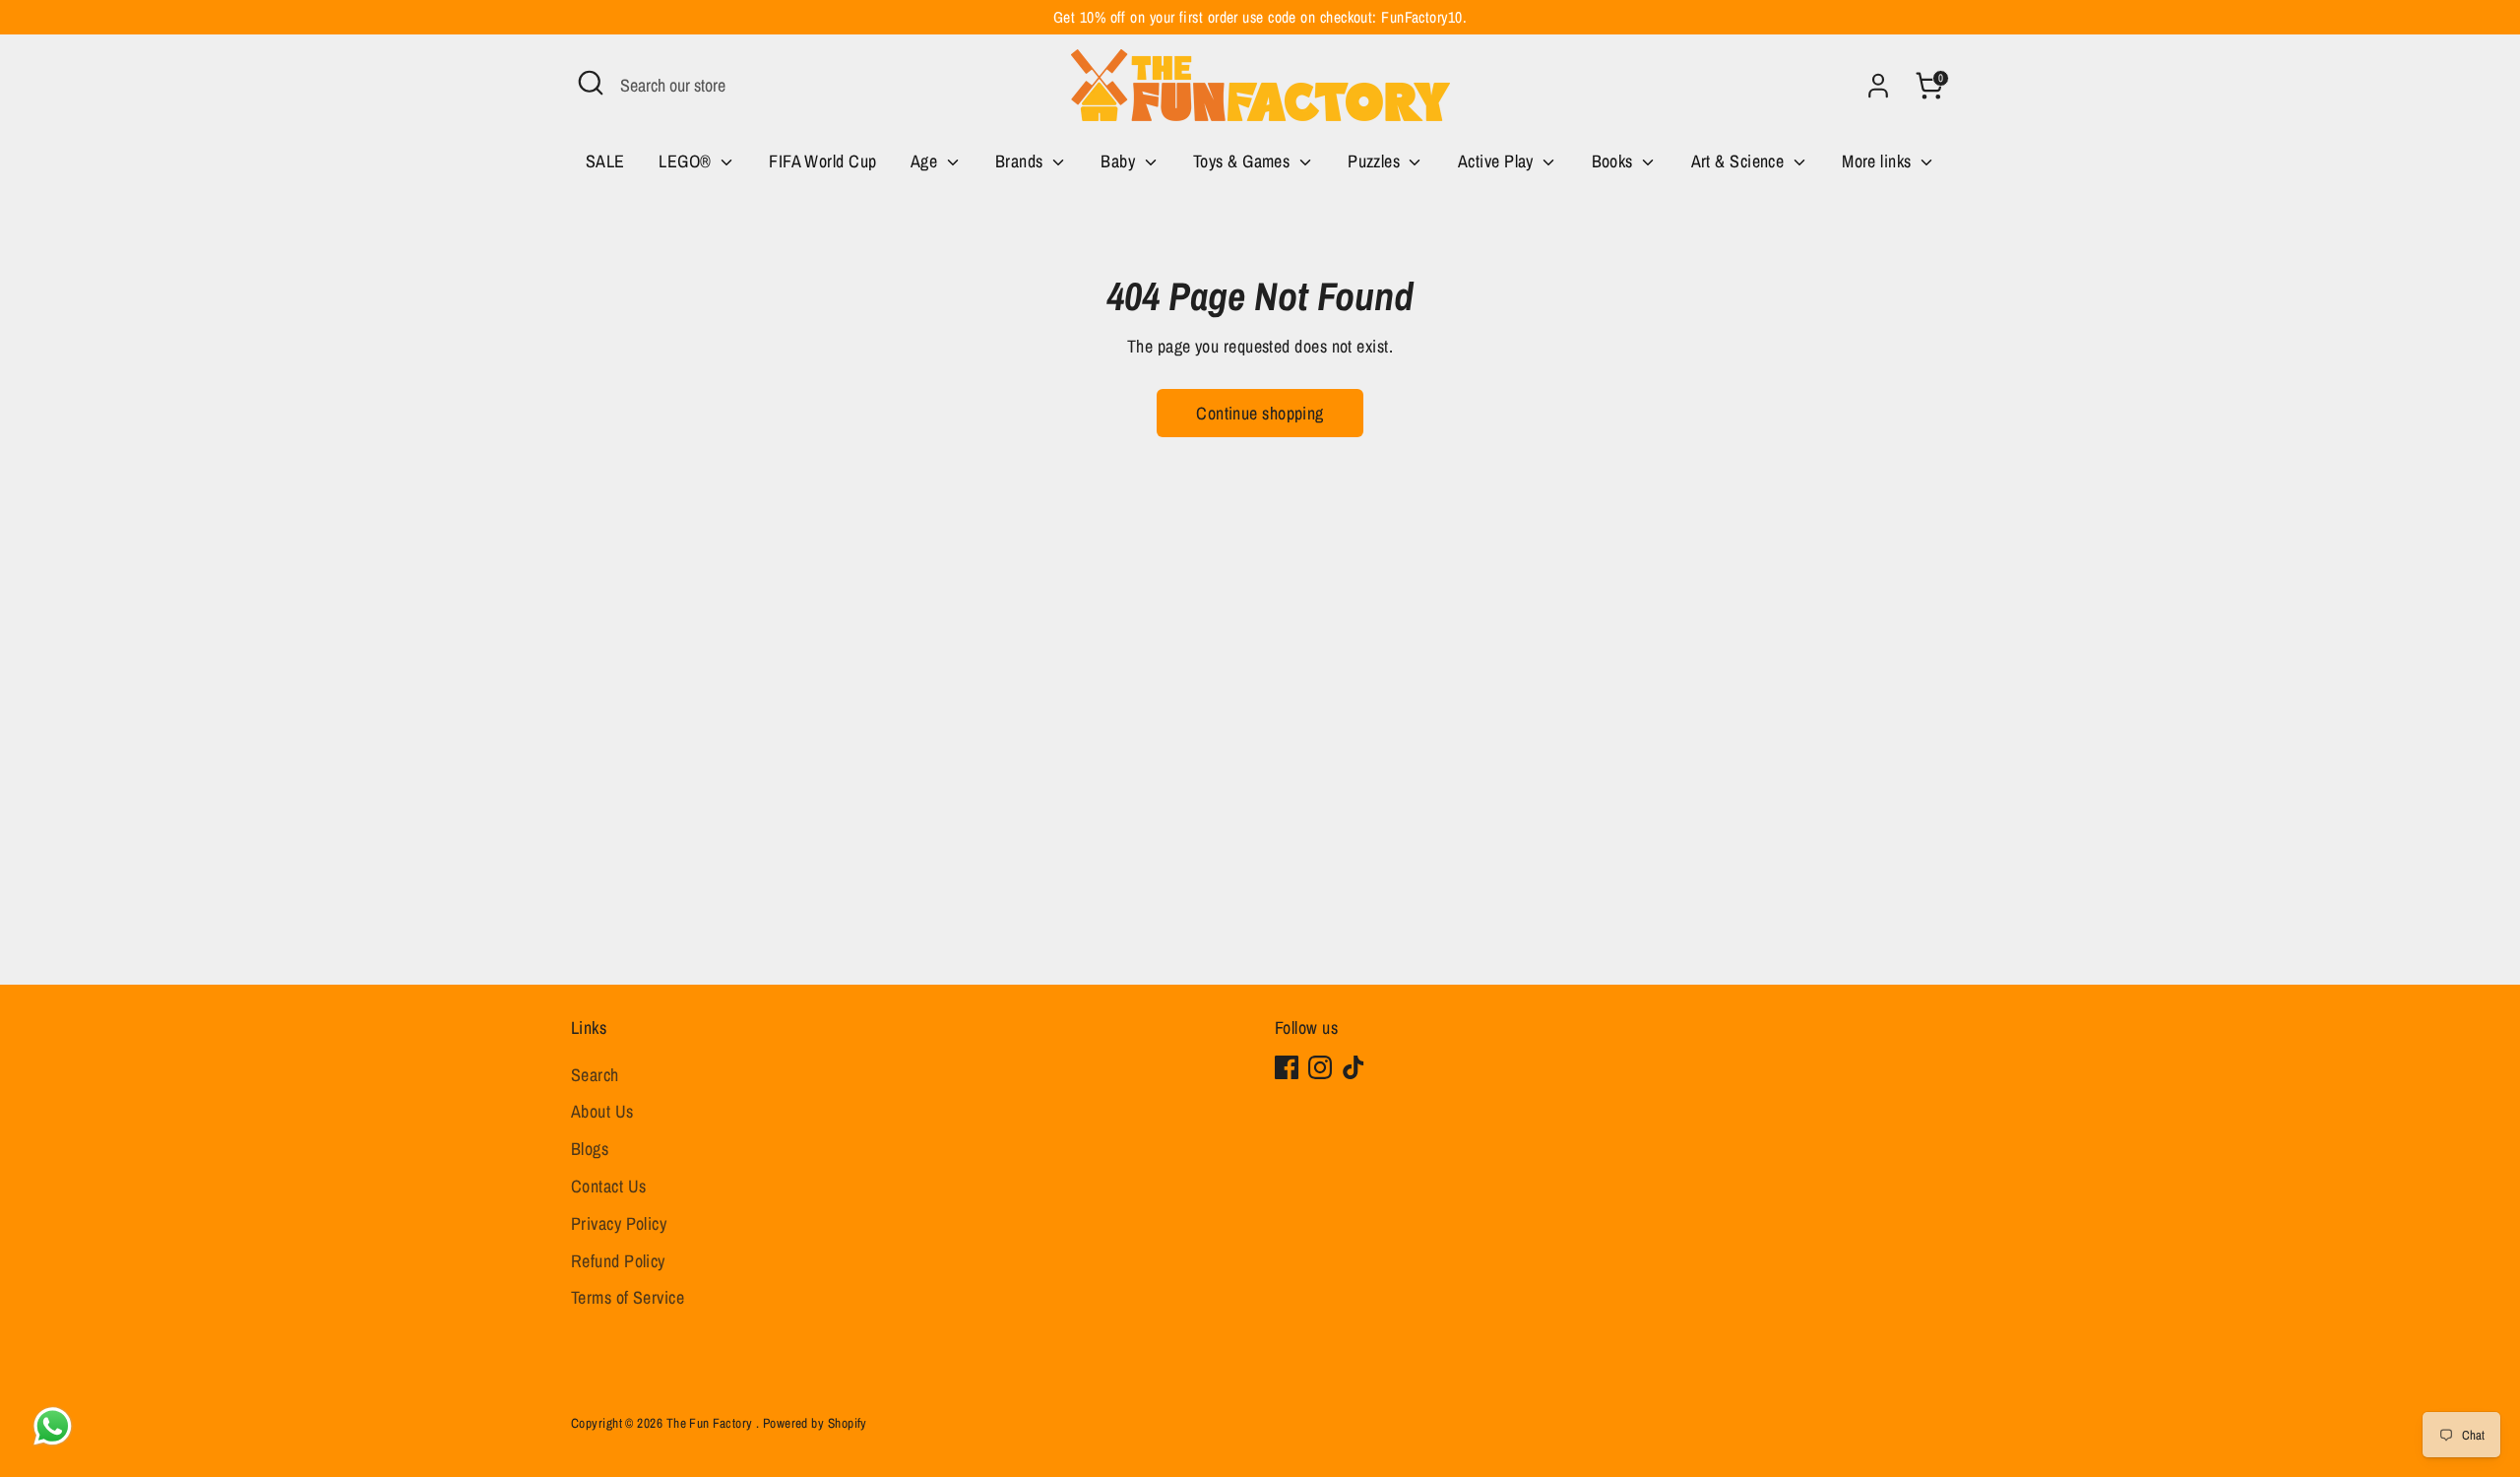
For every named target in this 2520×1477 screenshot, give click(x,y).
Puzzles (1376, 161)
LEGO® (687, 161)
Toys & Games (1244, 161)
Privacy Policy (619, 1223)
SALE (605, 161)
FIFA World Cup (822, 161)
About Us (602, 1111)
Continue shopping (1260, 413)
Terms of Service (628, 1297)
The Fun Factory (711, 1423)
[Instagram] (1320, 1067)
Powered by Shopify (815, 1423)
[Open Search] (591, 83)
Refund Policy (618, 1261)
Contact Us (609, 1186)
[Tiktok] (1354, 1067)
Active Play (1498, 161)
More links (1879, 161)
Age (926, 161)
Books (1615, 161)
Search (595, 1075)
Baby (1120, 161)
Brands (1021, 161)
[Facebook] (1287, 1067)
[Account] (1878, 86)
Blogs (590, 1149)
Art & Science (1740, 161)
